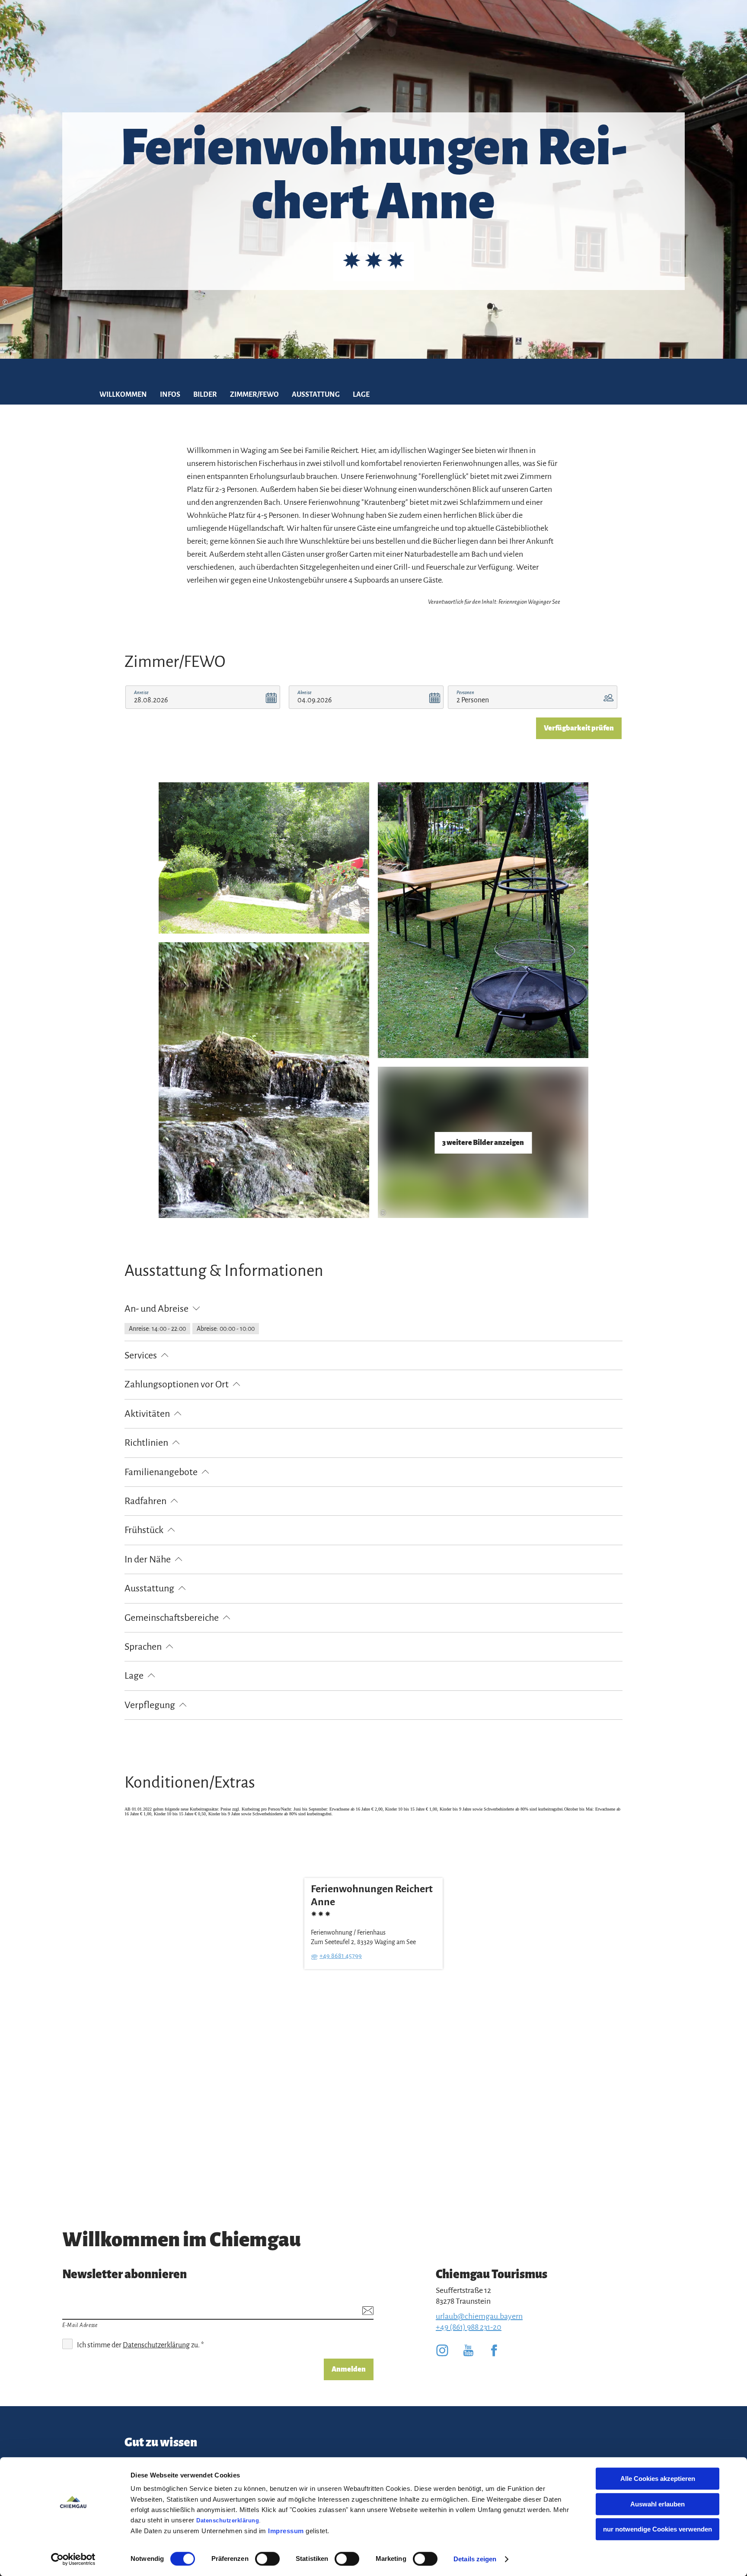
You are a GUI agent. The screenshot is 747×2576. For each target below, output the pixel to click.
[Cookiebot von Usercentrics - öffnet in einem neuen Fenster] (73, 2559)
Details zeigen (475, 2559)
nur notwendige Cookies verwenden (658, 2529)
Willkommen (123, 395)
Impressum (286, 2531)
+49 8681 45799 (341, 1955)
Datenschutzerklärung (228, 2520)
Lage (361, 395)
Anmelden (349, 2369)
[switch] (267, 2559)
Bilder (205, 395)
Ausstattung (316, 395)
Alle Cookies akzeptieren (658, 2479)
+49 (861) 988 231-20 (469, 2327)
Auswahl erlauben (658, 2504)
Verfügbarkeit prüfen (579, 728)
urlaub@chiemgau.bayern (479, 2316)
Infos (170, 395)
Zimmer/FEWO (254, 395)
